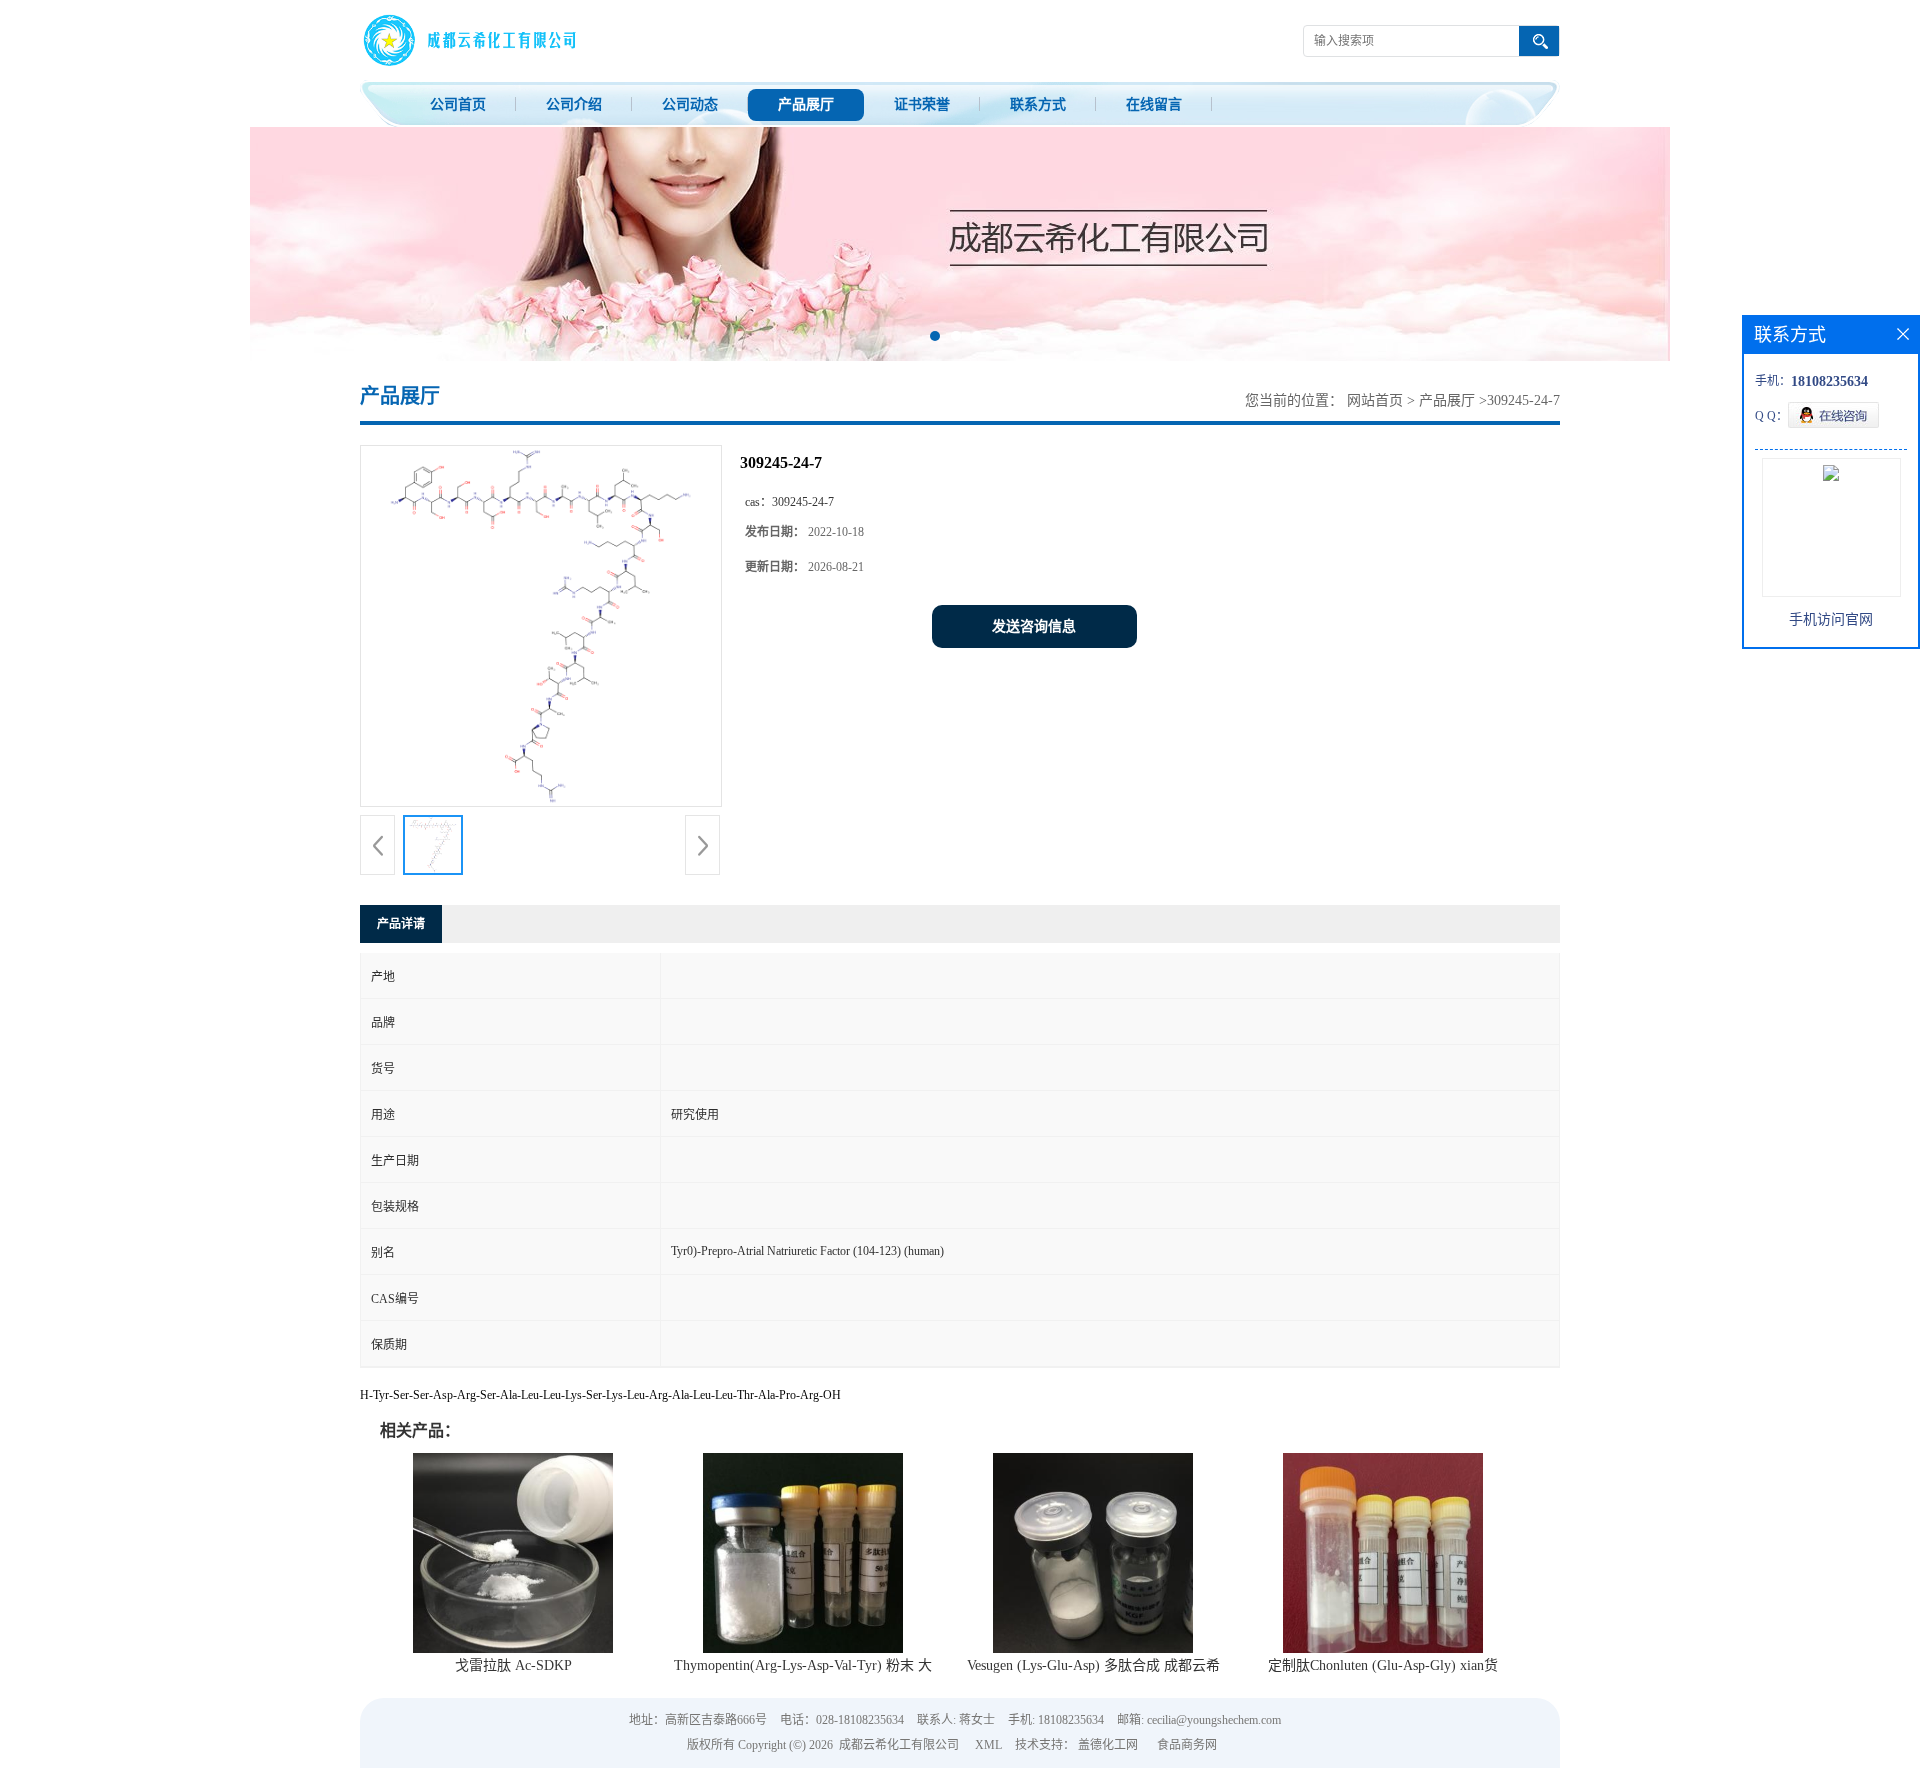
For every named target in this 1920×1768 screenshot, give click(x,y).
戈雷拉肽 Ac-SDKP (513, 1665)
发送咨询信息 (1034, 626)
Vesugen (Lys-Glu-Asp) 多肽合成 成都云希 (1093, 1665)
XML (988, 1745)
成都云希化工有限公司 (899, 1745)
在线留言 (1154, 104)
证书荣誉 (922, 104)
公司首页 (458, 104)
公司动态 (690, 104)
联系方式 (1038, 104)
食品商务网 (1187, 1745)
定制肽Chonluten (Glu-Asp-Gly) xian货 (1383, 1665)
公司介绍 (574, 104)
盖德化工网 (1108, 1745)
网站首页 (1375, 400)
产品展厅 (806, 104)
